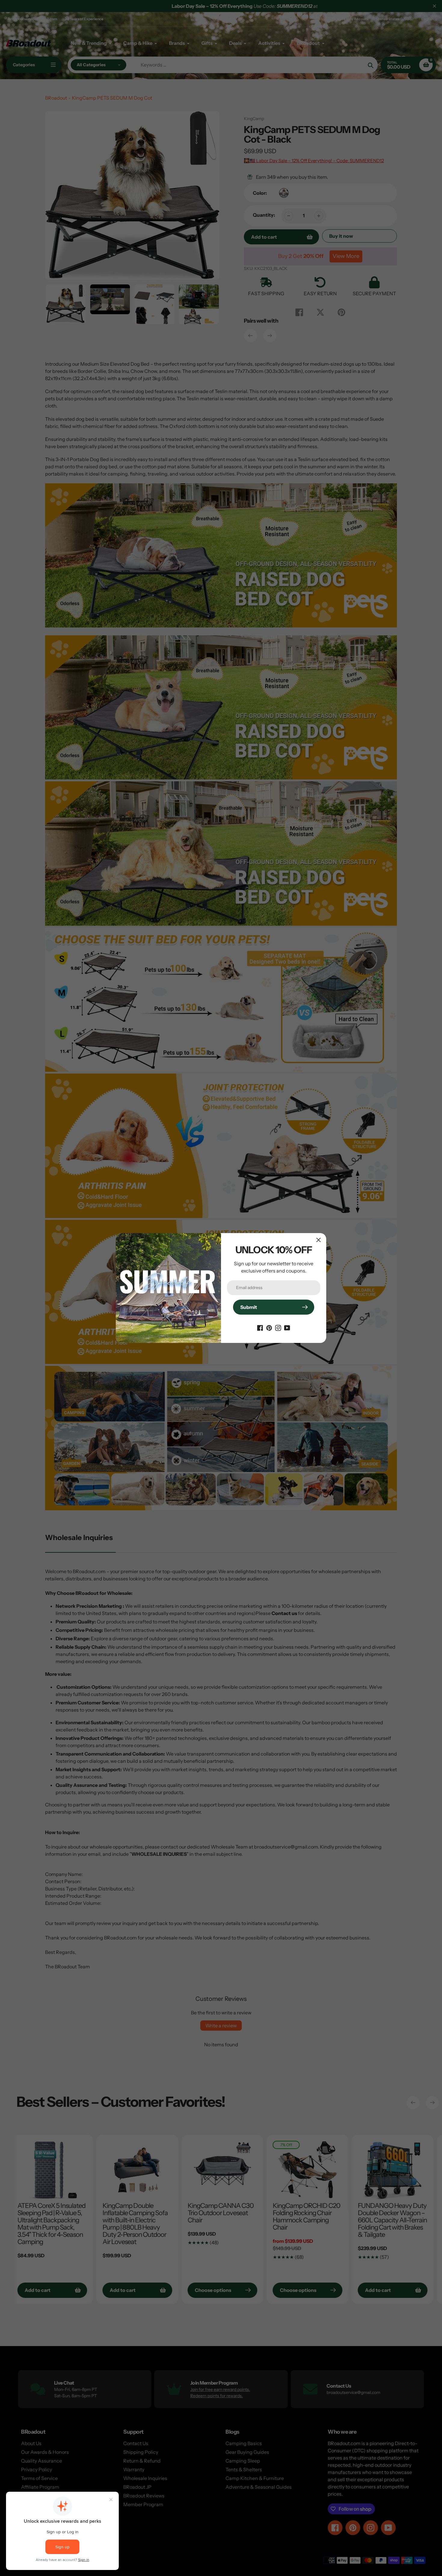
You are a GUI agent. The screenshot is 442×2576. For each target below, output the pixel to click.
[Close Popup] (319, 1240)
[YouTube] (287, 1327)
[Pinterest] (269, 1327)
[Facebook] (260, 1327)
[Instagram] (278, 1327)
